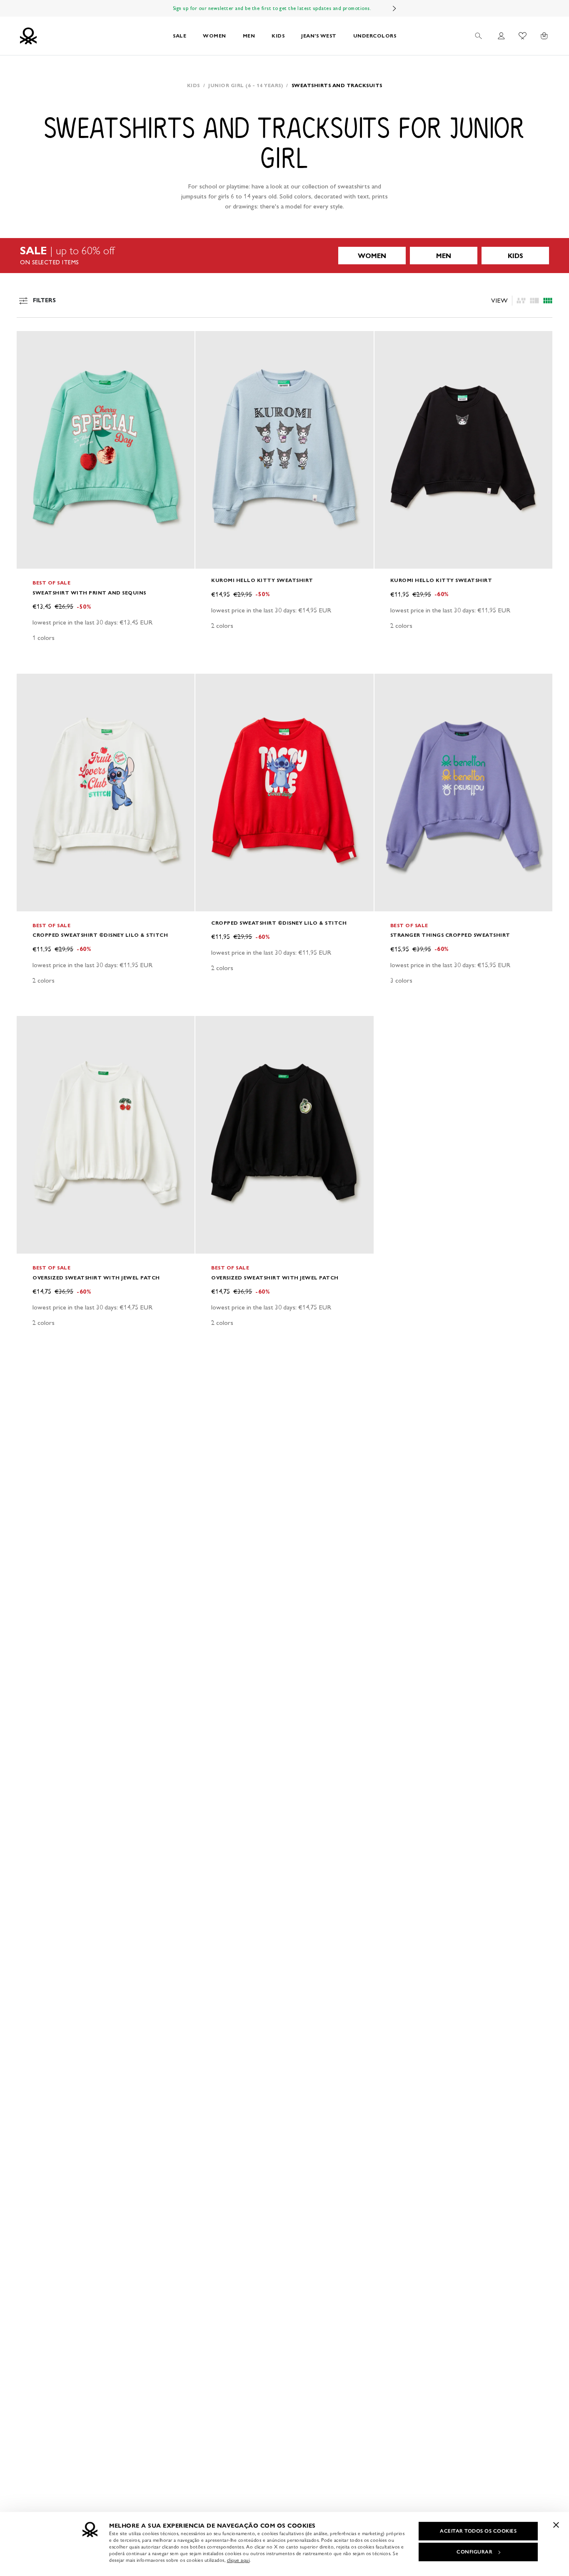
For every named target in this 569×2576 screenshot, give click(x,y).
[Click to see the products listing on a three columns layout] (548, 301)
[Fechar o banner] (556, 2525)
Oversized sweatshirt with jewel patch (96, 1278)
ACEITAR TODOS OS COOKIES (478, 2531)
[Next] (394, 8)
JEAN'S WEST (319, 36)
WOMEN (215, 36)
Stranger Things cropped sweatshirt (450, 935)
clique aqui (238, 2560)
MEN (249, 36)
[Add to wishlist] (30, 342)
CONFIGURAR (474, 2552)
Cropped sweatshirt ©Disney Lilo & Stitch (100, 935)
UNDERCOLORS (375, 36)
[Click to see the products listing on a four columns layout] (534, 301)
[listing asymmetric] (521, 301)
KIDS (278, 36)
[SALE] (284, 256)
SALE (180, 36)
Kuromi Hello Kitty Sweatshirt (262, 580)
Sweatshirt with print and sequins (89, 593)
